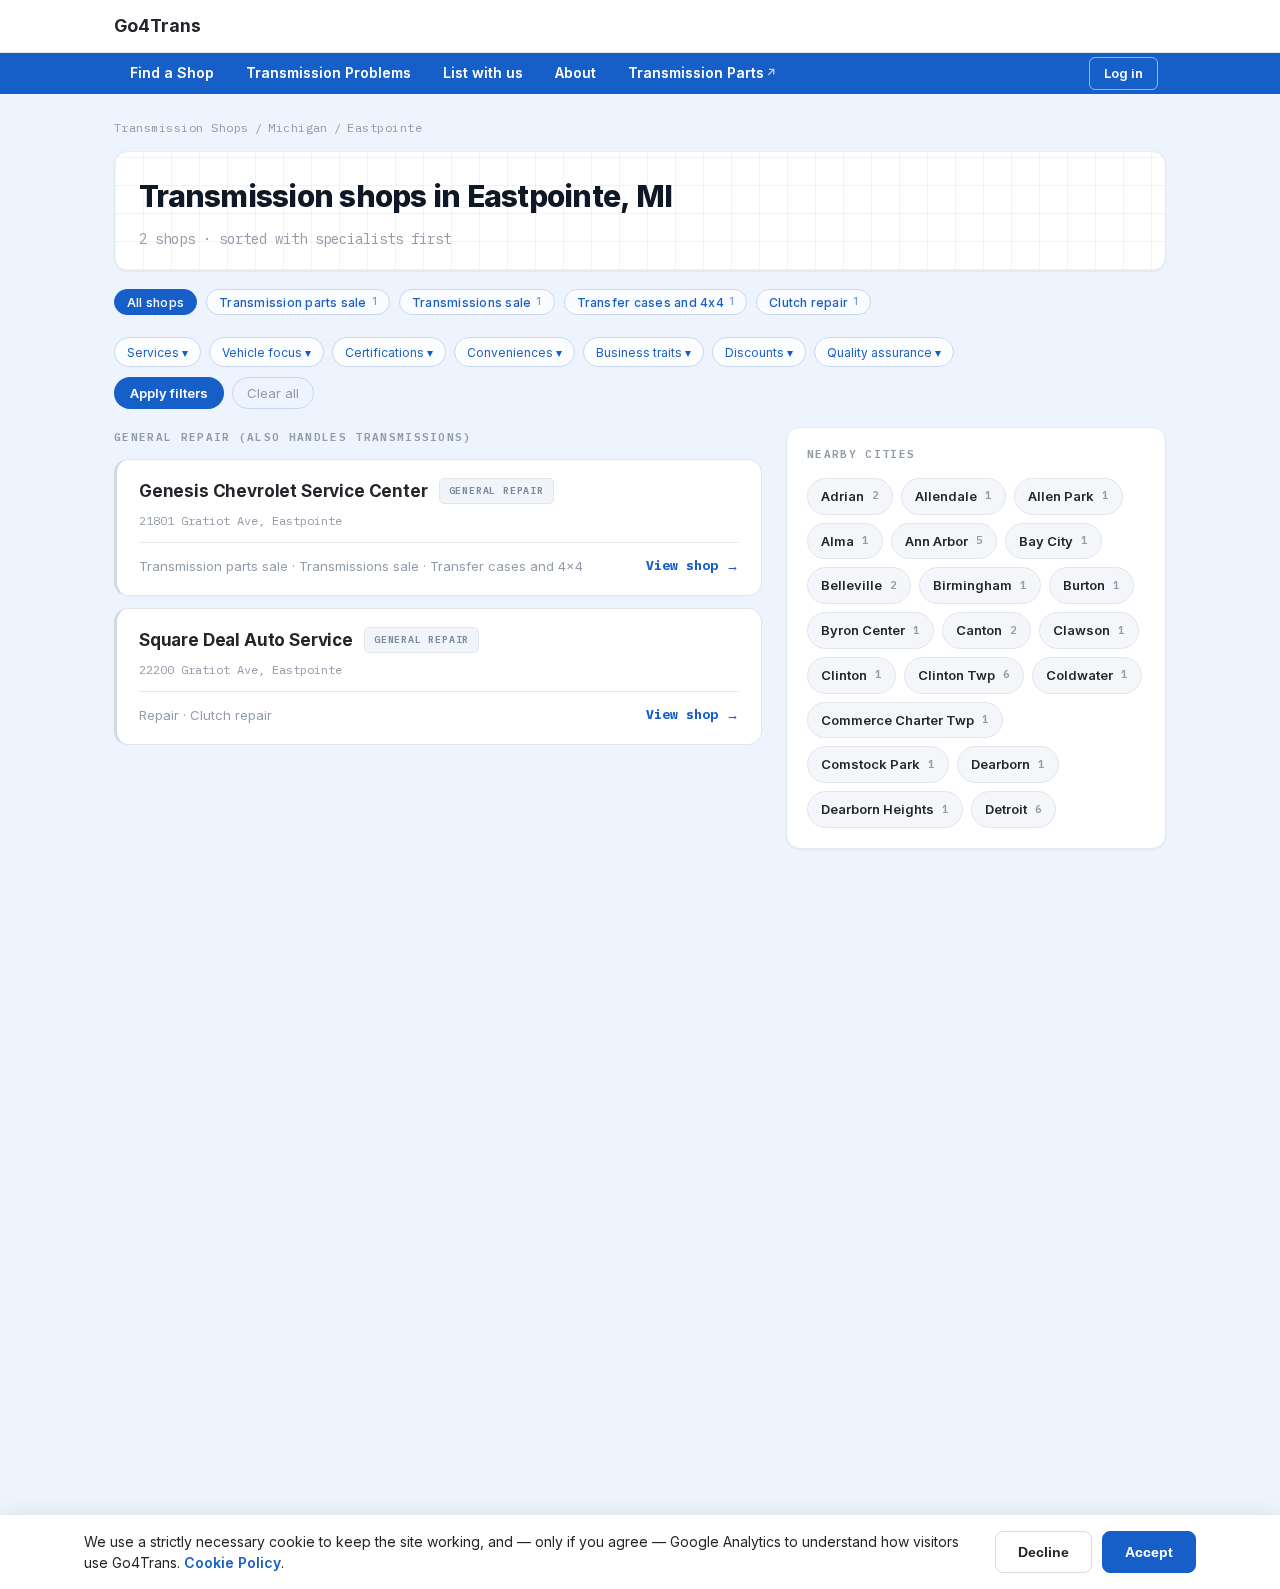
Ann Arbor (944, 541)
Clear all (273, 393)
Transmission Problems (328, 72)
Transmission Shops (181, 127)
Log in (1123, 73)
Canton (986, 630)
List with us (483, 72)
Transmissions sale (477, 301)
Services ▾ (157, 352)
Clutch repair (813, 301)
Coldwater (1087, 675)
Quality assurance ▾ (884, 352)
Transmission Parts (696, 72)
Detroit (1013, 809)
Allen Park (1068, 496)
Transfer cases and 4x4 (656, 301)
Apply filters (169, 393)
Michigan (298, 127)
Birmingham (980, 585)
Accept (1149, 1552)
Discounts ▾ (759, 352)
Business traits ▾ (643, 352)
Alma (845, 541)
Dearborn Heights (885, 809)
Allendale (953, 496)
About (575, 72)
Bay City (1053, 541)
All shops (155, 302)
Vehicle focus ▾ (266, 352)
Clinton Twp (964, 675)
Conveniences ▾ (514, 352)
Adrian (850, 496)
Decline (1043, 1552)
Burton (1091, 585)
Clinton (851, 675)
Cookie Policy (232, 1562)
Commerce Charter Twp (905, 720)
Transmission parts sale (298, 301)
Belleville (859, 585)
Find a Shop (172, 72)
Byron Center (870, 630)
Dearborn (1008, 764)
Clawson (1089, 630)
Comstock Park (878, 764)
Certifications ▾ (389, 352)
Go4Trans (157, 25)
